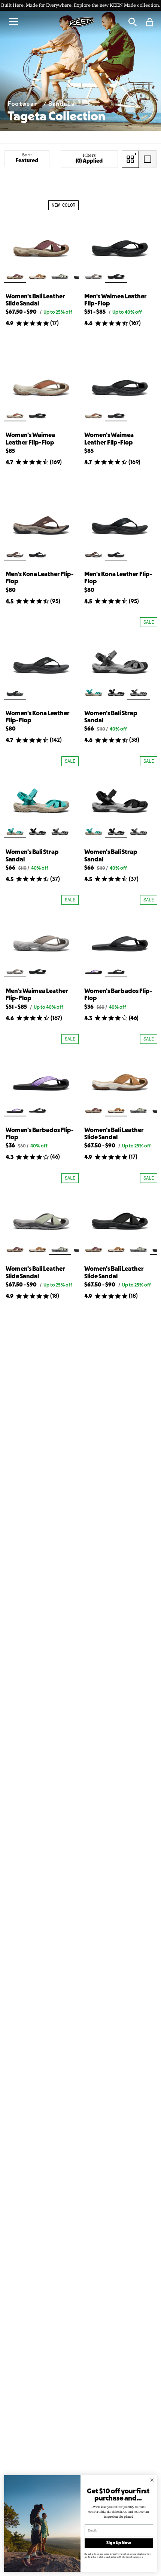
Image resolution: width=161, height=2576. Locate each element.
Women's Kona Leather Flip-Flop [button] (38, 717)
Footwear (24, 104)
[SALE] (120, 654)
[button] (13, 22)
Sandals (61, 104)
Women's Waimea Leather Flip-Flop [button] (30, 439)
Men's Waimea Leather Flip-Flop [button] (116, 300)
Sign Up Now (119, 2543)
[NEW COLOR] (41, 237)
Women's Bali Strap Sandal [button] (111, 717)
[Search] (132, 22)
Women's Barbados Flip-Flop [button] (118, 995)
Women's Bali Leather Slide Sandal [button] (35, 300)
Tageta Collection (56, 117)
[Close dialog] (152, 2480)
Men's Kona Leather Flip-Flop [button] (40, 578)
